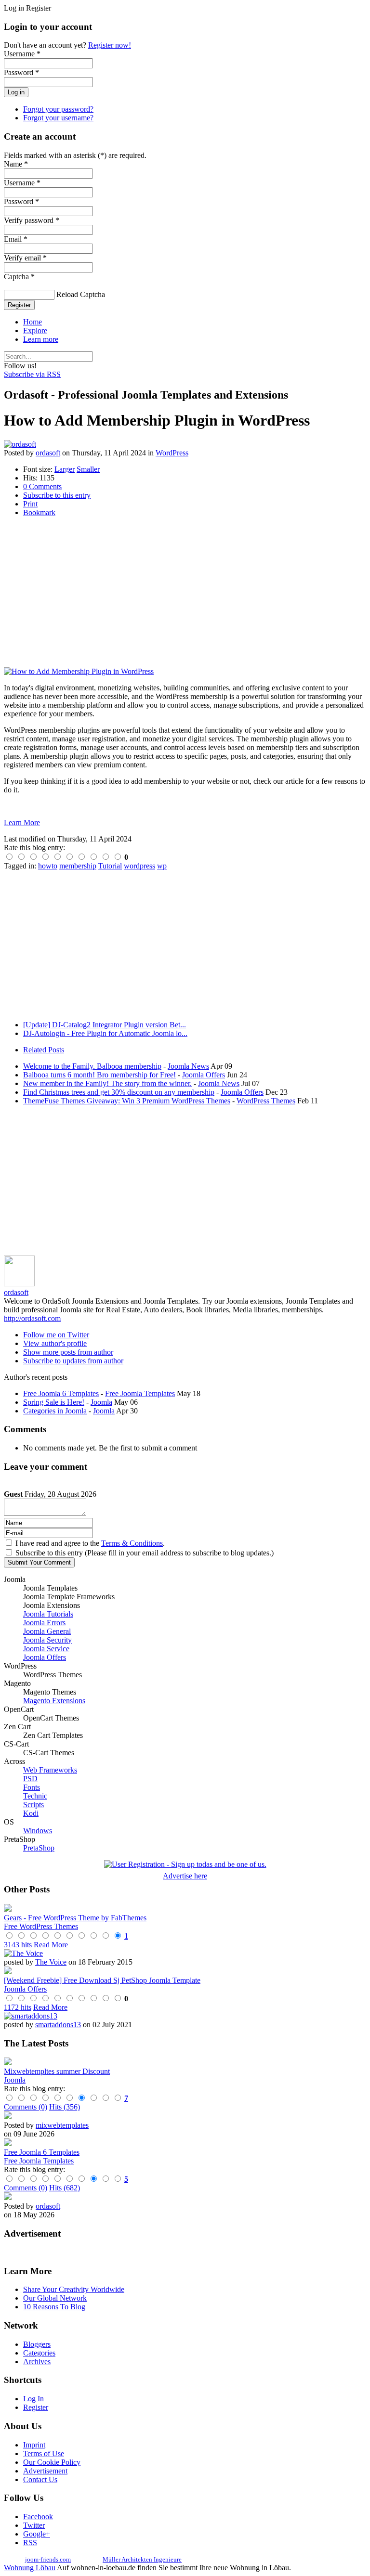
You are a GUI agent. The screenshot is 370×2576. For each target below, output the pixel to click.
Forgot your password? (58, 109)
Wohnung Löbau (30, 2568)
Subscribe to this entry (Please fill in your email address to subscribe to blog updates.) (145, 1553)
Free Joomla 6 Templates (61, 1393)
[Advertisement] (185, 592)
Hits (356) (65, 2107)
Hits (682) (65, 2188)
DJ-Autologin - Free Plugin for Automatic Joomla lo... (105, 1033)
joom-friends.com (48, 2559)
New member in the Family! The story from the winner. (107, 1083)
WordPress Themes (266, 1101)
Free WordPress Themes (41, 1926)
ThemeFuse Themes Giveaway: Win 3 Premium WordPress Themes (127, 1101)
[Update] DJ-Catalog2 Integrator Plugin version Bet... (105, 1025)
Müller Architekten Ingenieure (142, 2559)
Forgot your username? (58, 118)
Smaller (88, 469)
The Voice (51, 1962)
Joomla (101, 1402)
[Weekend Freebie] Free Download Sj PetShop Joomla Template (102, 1980)
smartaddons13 (58, 2025)
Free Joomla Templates (140, 1393)
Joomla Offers (204, 1075)
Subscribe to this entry (57, 495)
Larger (65, 469)
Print (30, 504)
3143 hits (18, 1945)
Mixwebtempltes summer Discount (57, 2071)
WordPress (172, 453)
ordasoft (48, 453)
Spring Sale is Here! (54, 1402)
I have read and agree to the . (90, 1543)
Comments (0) (26, 2107)
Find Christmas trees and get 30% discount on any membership (119, 1092)
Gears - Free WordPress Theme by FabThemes (75, 1918)
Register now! (110, 45)
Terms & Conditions (132, 1543)
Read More (51, 1945)
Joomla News (188, 1066)
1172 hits (18, 2007)
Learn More (22, 822)
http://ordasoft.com (32, 1318)
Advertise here (185, 1876)
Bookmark (39, 512)
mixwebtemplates (62, 2125)
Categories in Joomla (55, 1411)
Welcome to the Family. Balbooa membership (92, 1066)
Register (19, 305)
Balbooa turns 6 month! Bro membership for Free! (99, 1075)
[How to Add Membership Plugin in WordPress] (79, 671)
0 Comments (42, 486)
